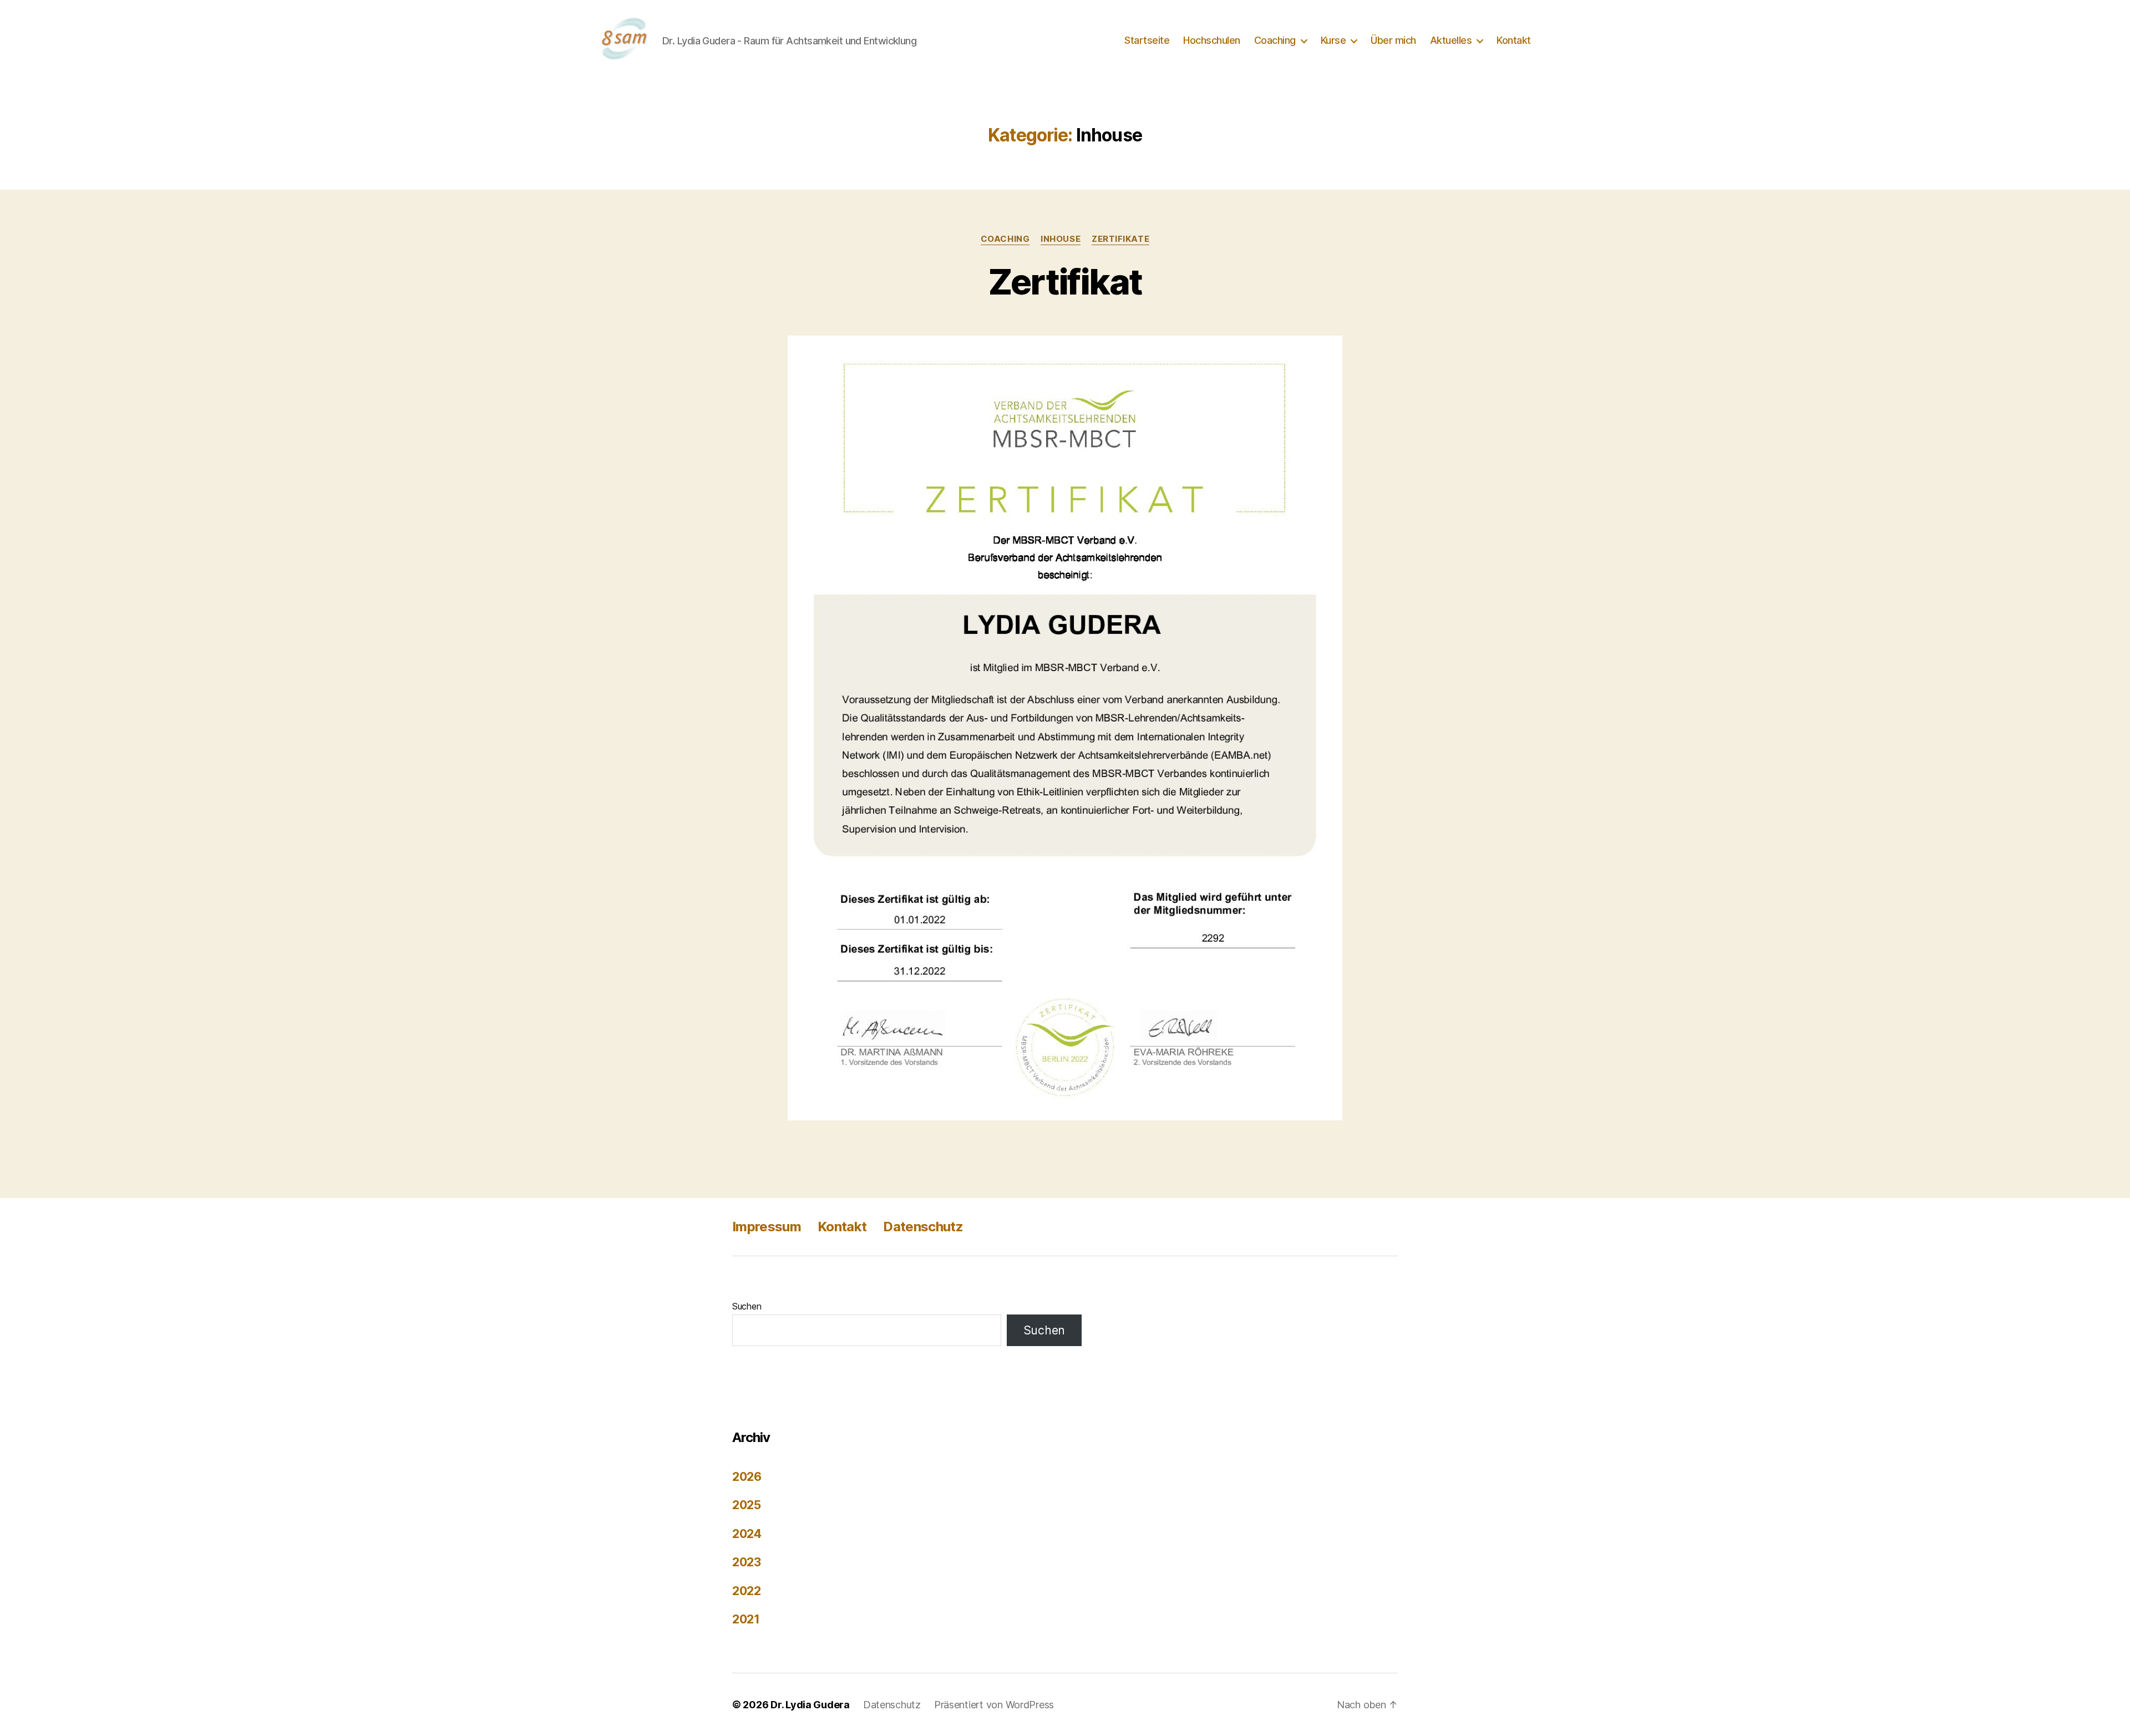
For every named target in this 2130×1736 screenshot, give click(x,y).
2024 (747, 1534)
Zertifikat (1065, 281)
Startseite (1147, 40)
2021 (746, 1619)
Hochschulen (1212, 40)
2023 (747, 1562)
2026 (747, 1477)
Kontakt (1514, 40)
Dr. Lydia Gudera (810, 1705)
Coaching (1275, 40)
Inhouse (1061, 239)
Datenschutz (923, 1227)
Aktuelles (1451, 40)
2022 (747, 1591)
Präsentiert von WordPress (994, 1705)
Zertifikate (1120, 239)
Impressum (767, 1227)
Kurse (1333, 40)
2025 (747, 1505)
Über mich (1393, 40)
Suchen (747, 1306)
